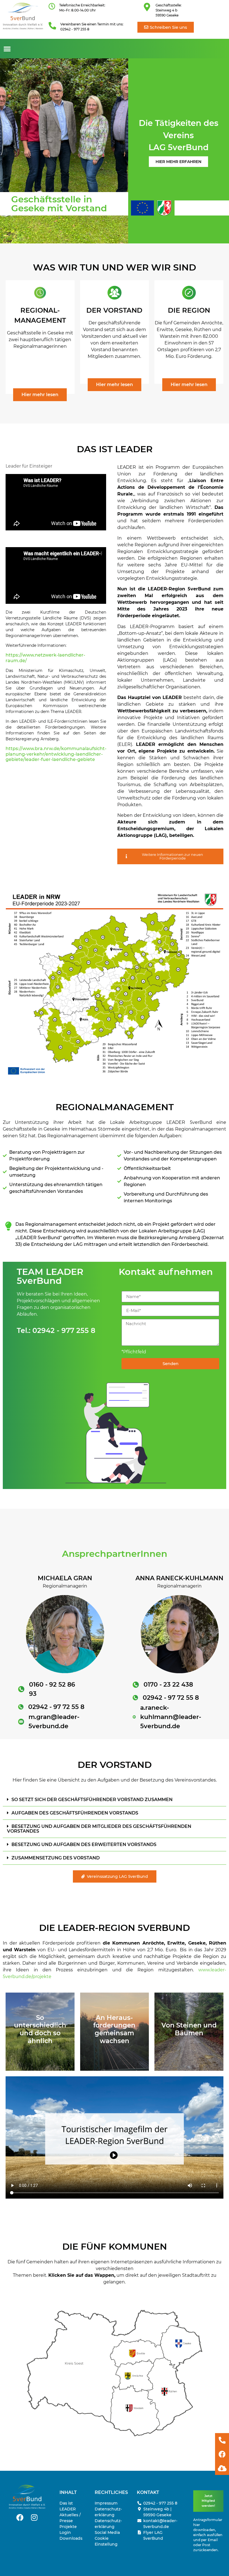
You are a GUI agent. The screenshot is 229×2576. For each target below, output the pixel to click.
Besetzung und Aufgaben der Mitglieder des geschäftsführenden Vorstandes (99, 1829)
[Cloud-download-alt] (222, 2468)
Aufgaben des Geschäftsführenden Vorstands (75, 1813)
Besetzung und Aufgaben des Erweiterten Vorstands (84, 1844)
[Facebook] (20, 2517)
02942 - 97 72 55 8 (56, 1707)
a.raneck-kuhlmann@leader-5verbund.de (171, 1717)
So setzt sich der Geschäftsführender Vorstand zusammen (92, 1800)
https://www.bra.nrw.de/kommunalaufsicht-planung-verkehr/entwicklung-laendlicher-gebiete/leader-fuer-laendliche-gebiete (56, 754)
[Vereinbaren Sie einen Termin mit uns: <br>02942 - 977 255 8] (52, 26)
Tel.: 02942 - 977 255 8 (56, 1330)
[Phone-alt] (222, 2440)
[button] (7, 49)
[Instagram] (34, 2517)
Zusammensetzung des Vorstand (56, 1858)
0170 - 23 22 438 (168, 1685)
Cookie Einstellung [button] (106, 2541)
